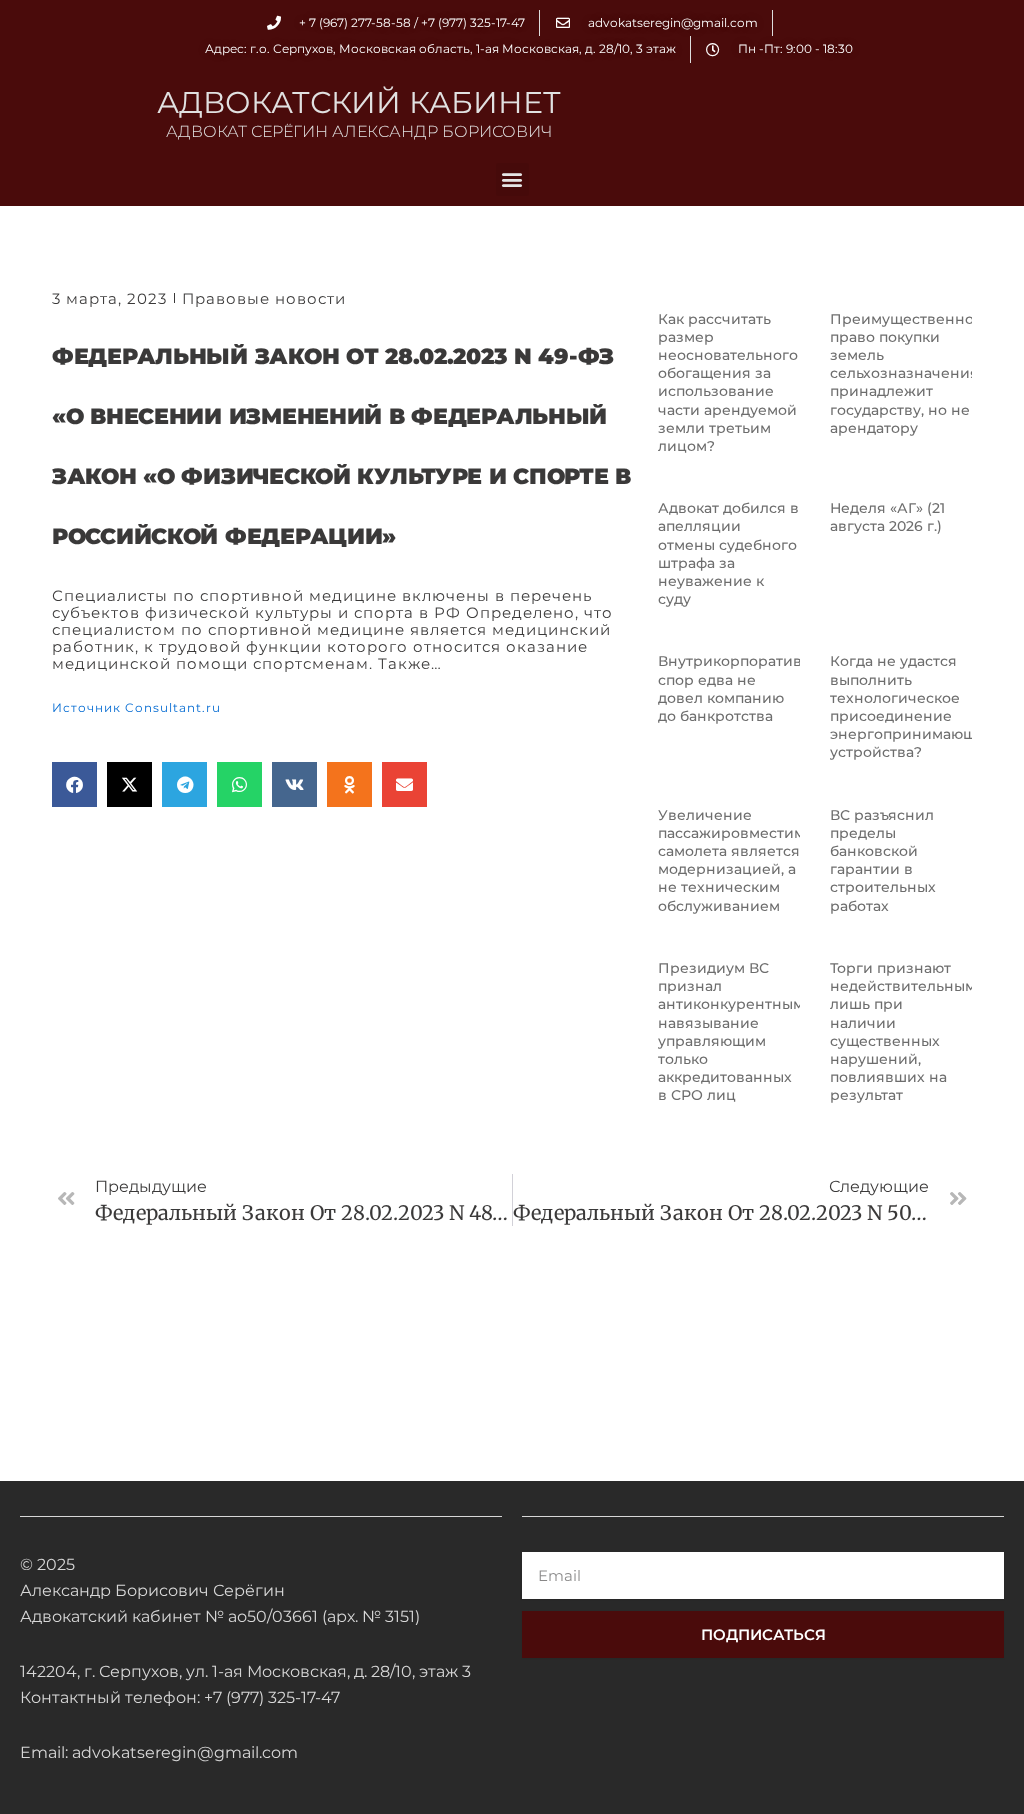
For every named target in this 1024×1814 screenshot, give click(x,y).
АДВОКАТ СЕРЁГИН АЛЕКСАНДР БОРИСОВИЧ (359, 131)
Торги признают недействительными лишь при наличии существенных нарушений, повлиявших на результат (908, 1031)
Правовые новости (264, 298)
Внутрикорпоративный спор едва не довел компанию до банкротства (745, 688)
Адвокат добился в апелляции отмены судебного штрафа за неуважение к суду (728, 553)
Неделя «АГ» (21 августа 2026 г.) (887, 517)
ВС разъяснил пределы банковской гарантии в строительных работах (883, 860)
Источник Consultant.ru (136, 707)
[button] (512, 179)
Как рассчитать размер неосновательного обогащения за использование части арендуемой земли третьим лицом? (728, 382)
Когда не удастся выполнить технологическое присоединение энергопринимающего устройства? (915, 706)
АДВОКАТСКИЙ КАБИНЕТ (359, 102)
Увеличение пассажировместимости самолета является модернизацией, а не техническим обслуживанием (748, 860)
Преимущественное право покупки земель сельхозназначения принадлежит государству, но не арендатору (906, 373)
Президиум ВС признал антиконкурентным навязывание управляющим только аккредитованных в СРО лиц (731, 1031)
